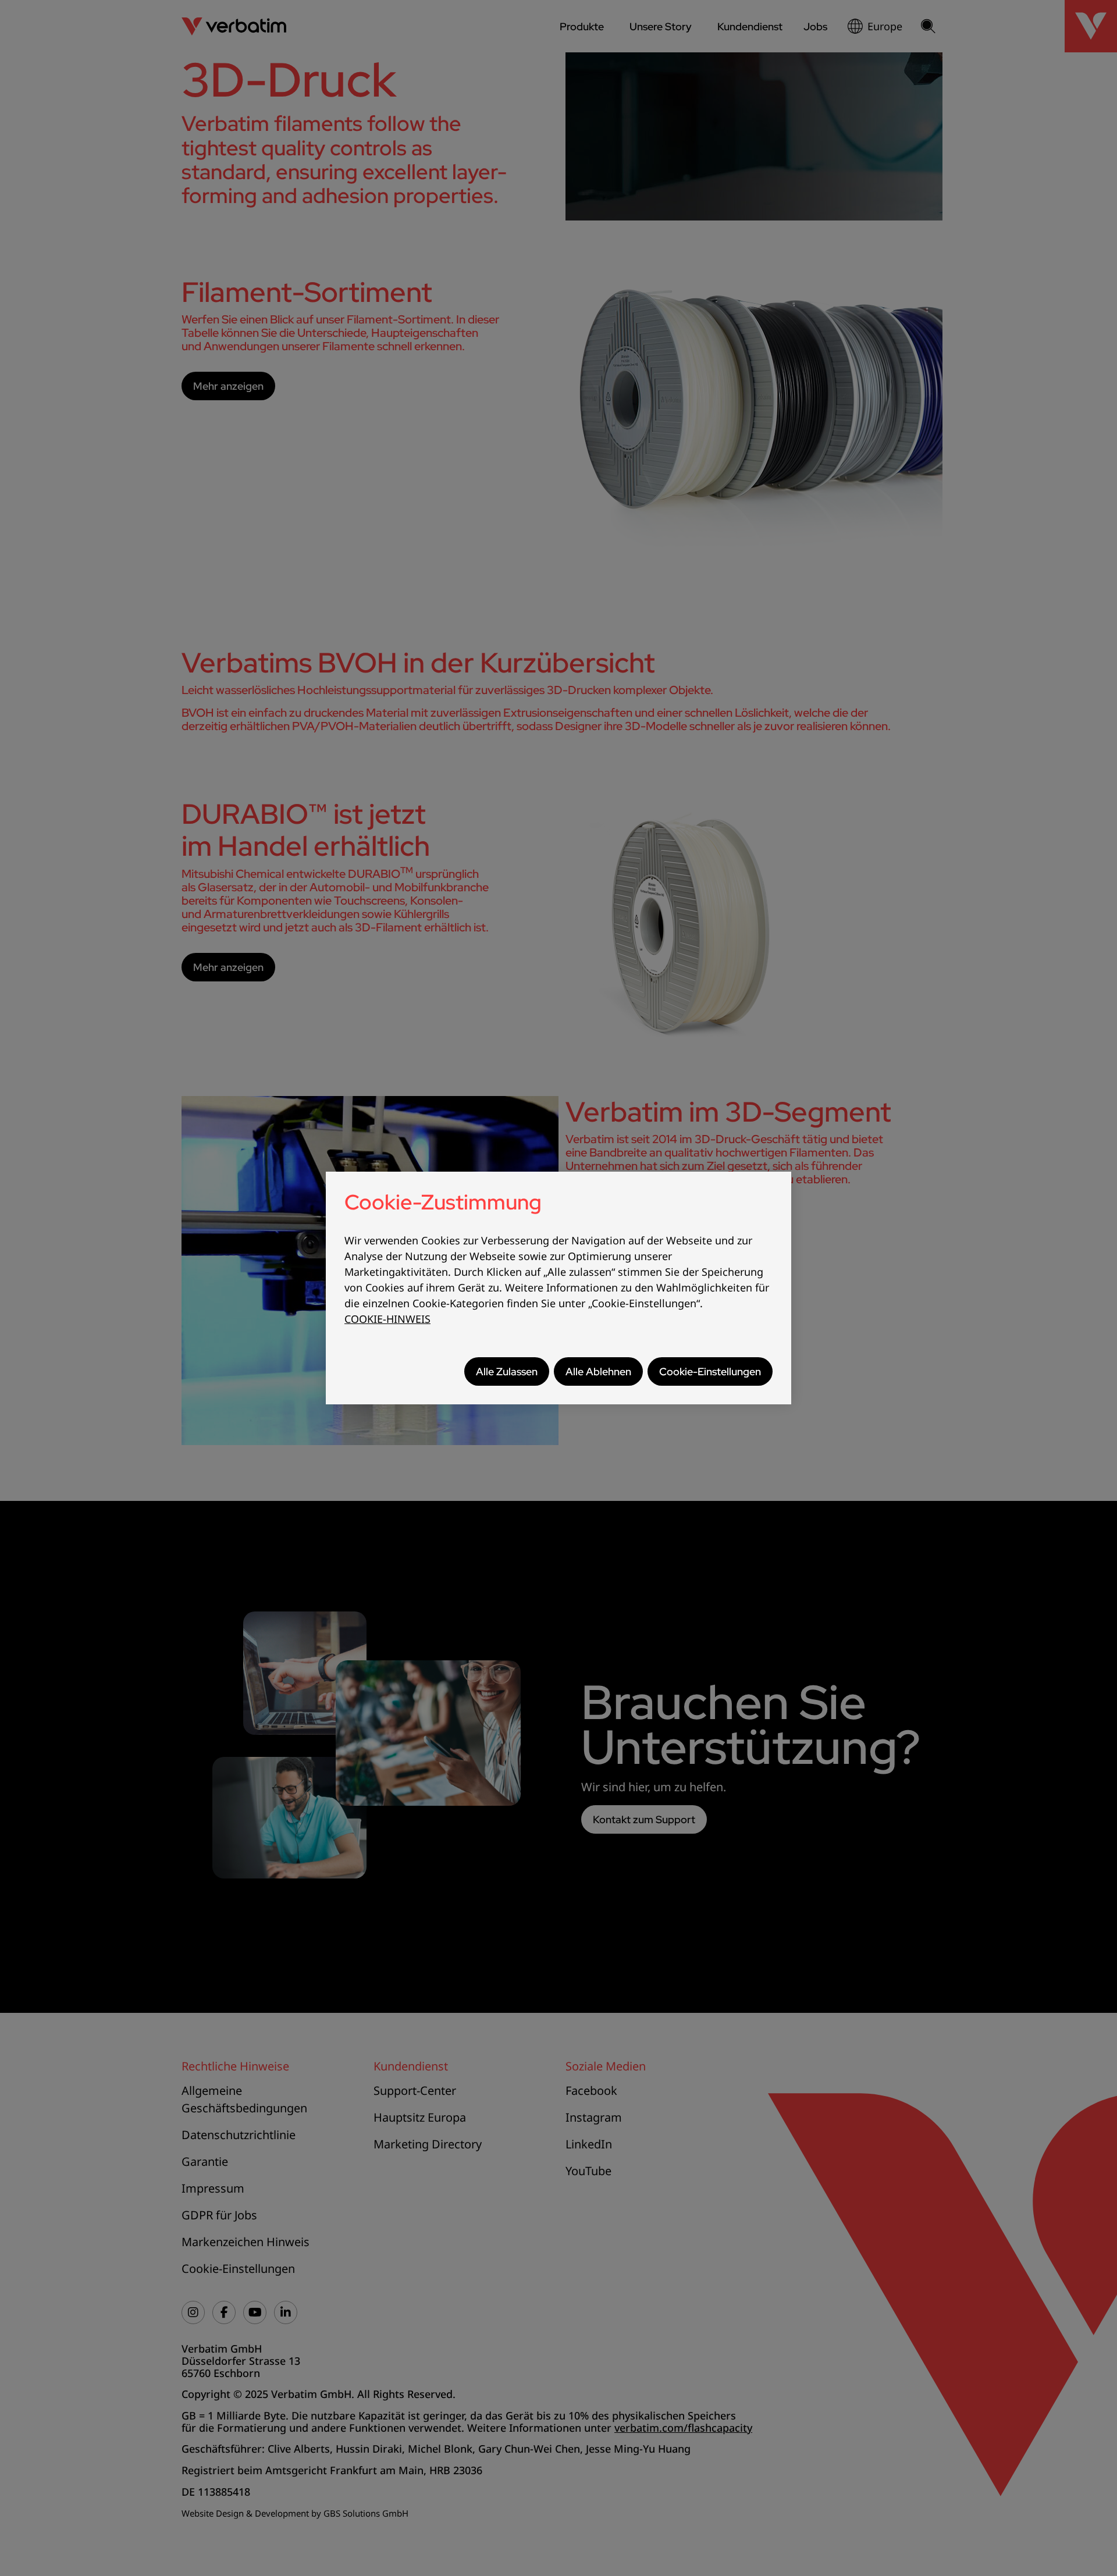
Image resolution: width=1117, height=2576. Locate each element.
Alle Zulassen (507, 1371)
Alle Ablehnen (598, 1371)
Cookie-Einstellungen (710, 1371)
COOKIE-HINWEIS (387, 1319)
